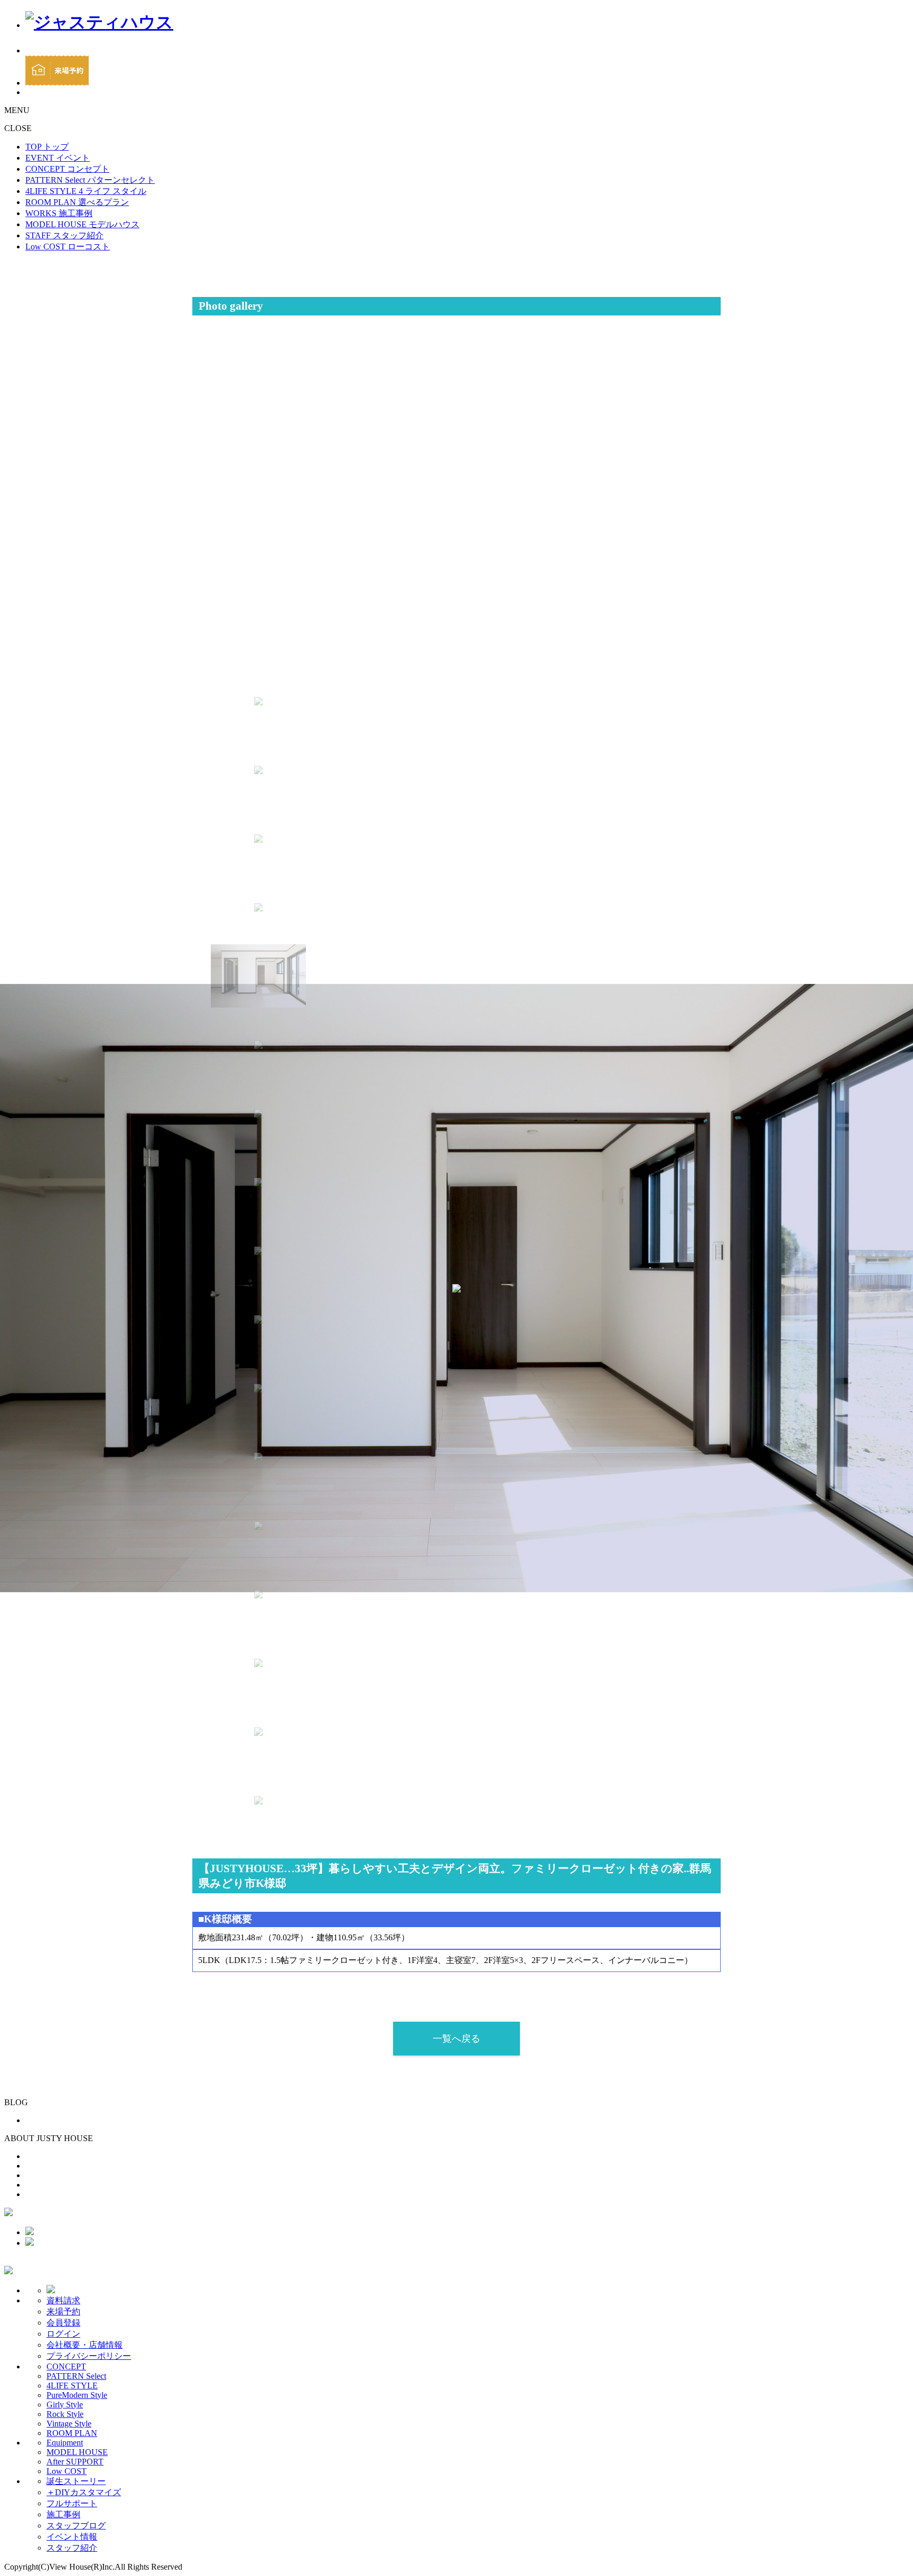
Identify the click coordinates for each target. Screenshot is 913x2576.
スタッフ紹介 (72, 2548)
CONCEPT (66, 2366)
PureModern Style (77, 2395)
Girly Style (65, 2405)
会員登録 (63, 2323)
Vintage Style (69, 2424)
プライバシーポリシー (89, 2356)
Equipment (65, 2443)
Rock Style (65, 2414)
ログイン (63, 2334)
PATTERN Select (76, 2376)
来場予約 (63, 2312)
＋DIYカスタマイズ (84, 2492)
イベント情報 (72, 2537)
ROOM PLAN (72, 2433)
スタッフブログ (76, 2526)
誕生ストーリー (76, 2481)
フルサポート (72, 2503)
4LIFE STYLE (72, 2386)
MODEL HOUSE (77, 2452)
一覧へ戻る (456, 2039)
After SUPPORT (75, 2462)
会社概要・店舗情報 (85, 2345)
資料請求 (63, 2300)
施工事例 (63, 2514)
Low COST (67, 2471)
